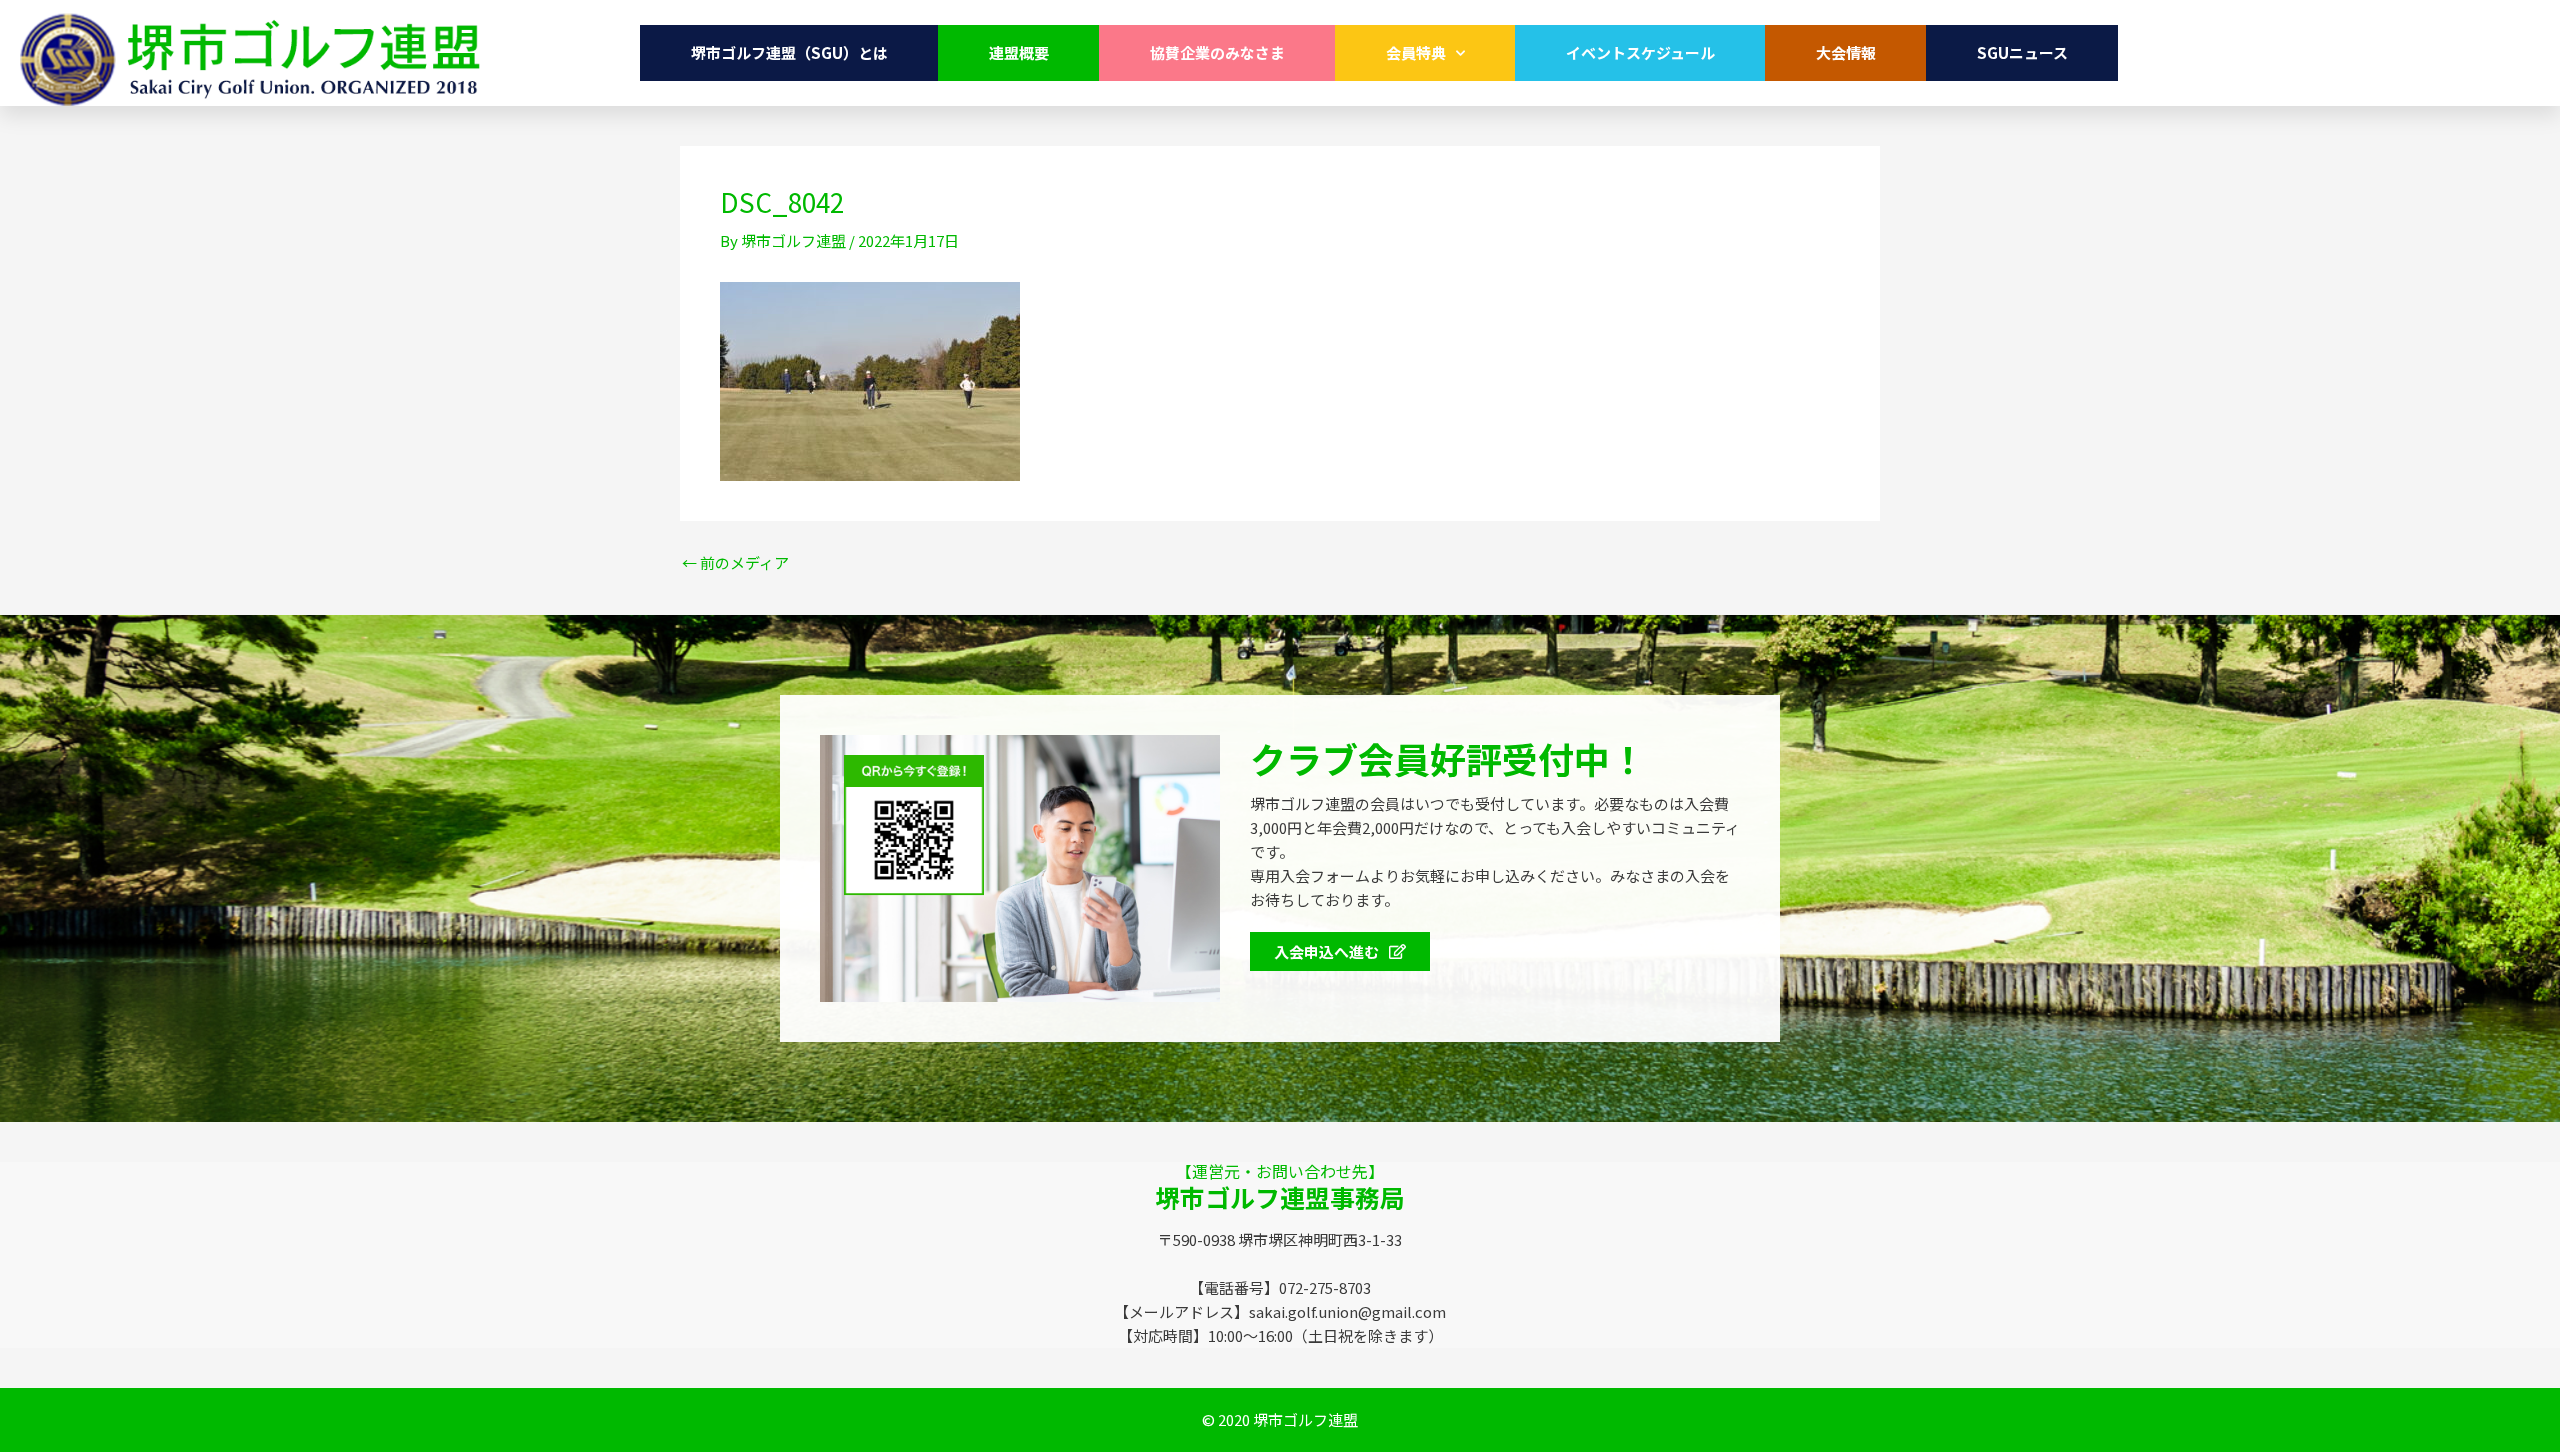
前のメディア (735, 562)
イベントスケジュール (1640, 52)
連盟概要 (1019, 52)
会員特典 (1416, 52)
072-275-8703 (2399, 53)
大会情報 (1846, 52)
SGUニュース (2022, 52)
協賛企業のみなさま (1217, 52)
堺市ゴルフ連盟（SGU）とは (789, 52)
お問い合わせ (2214, 52)
